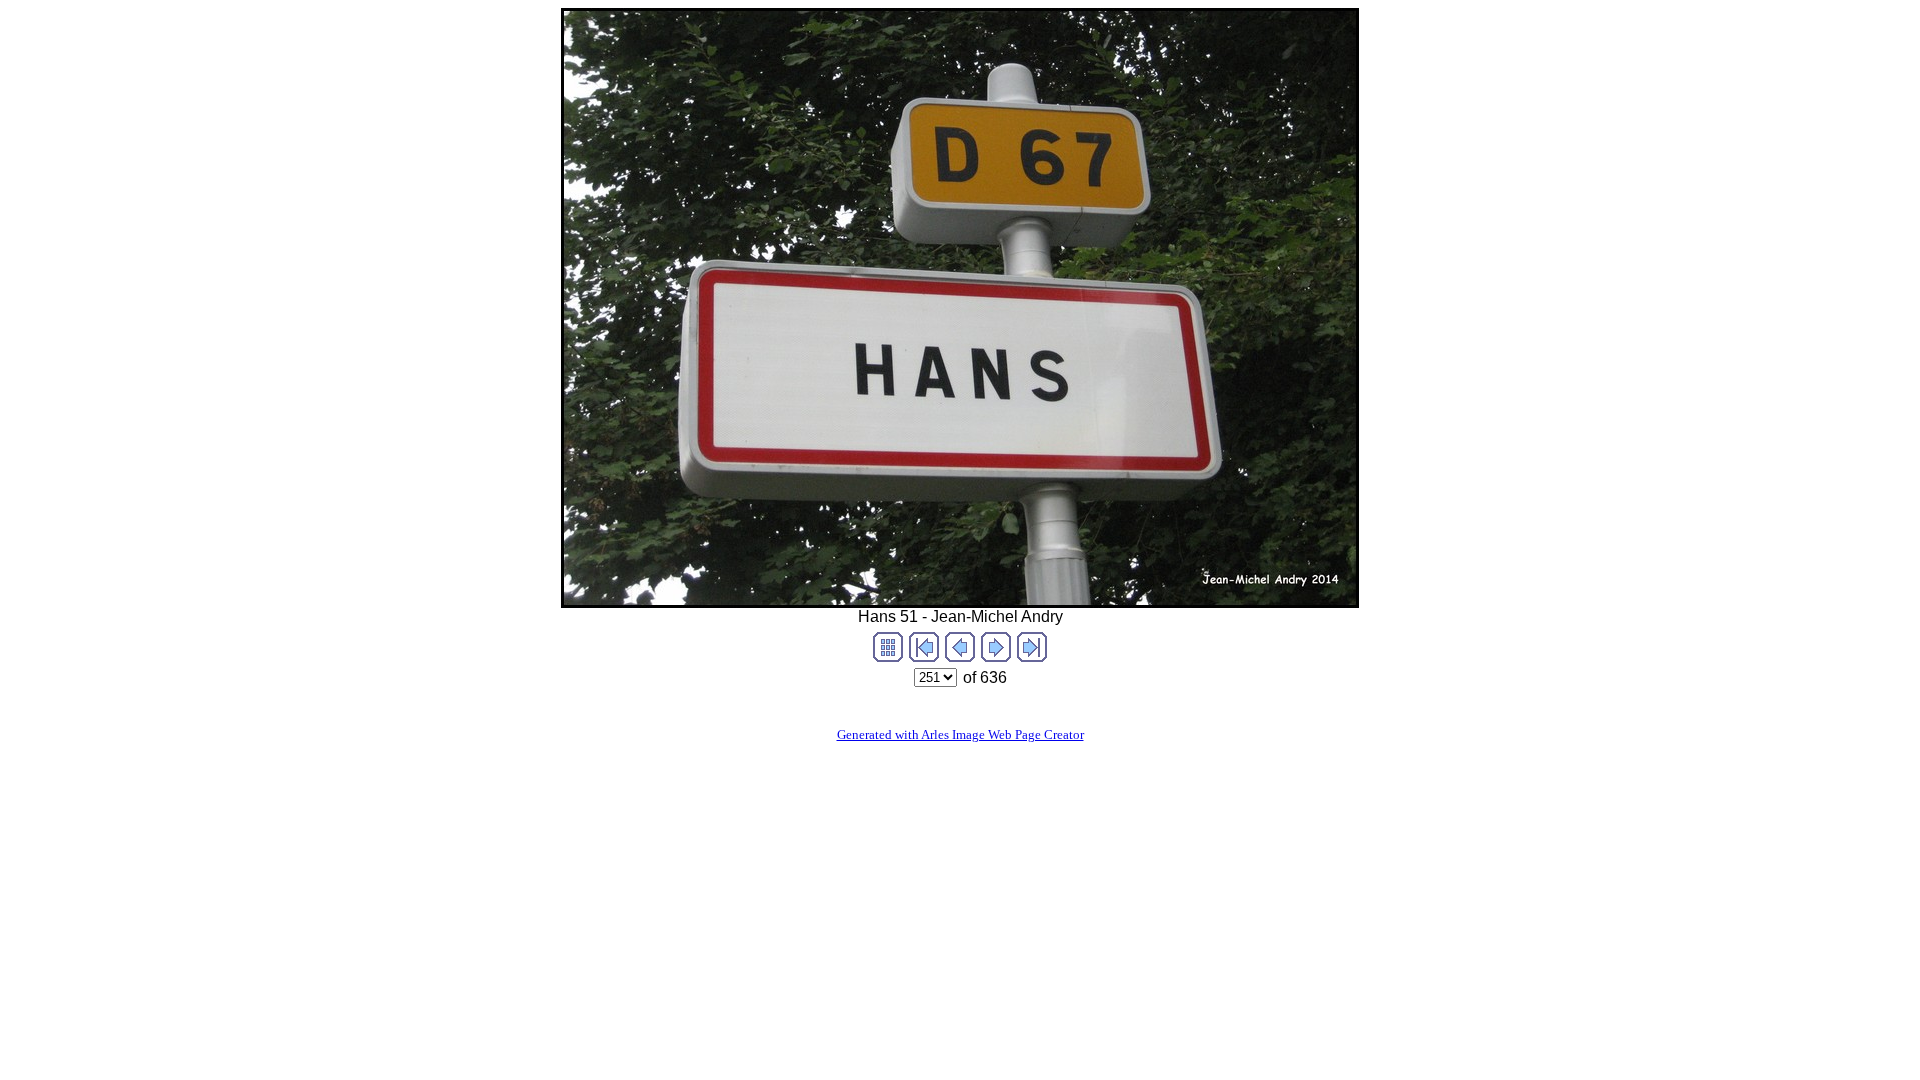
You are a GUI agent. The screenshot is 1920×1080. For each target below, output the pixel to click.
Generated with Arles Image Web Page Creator (960, 734)
